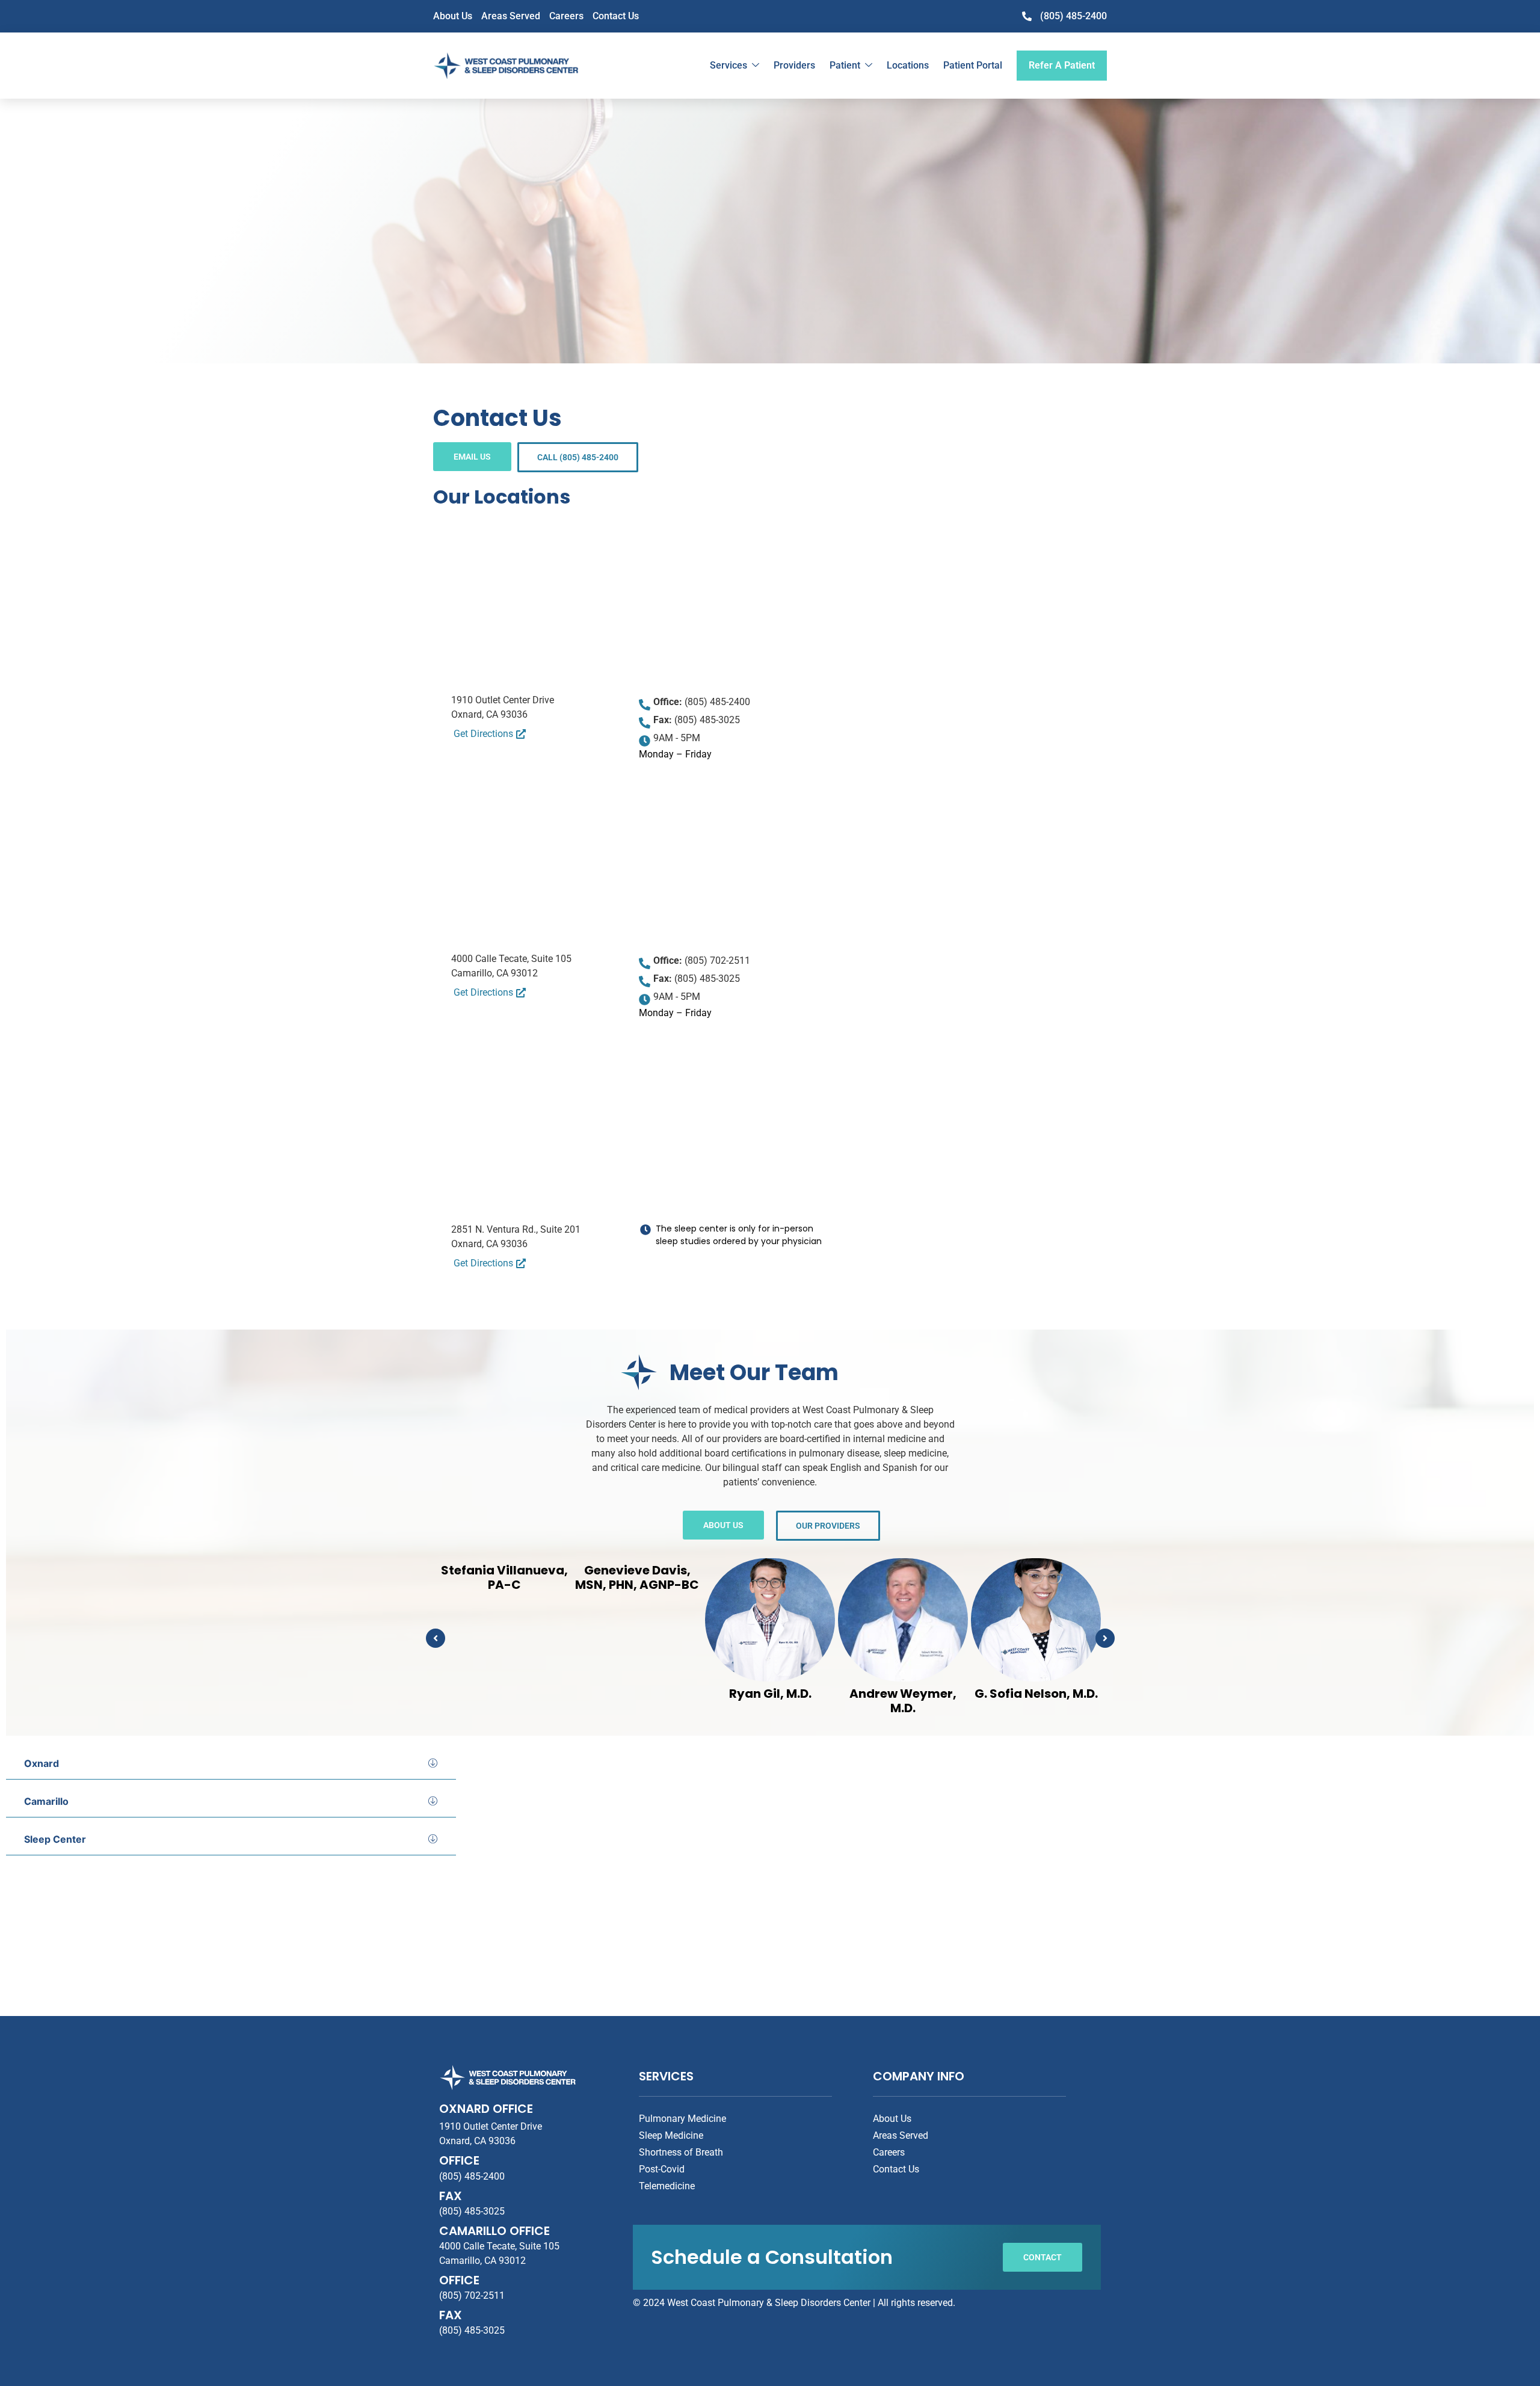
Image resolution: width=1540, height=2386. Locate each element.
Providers (794, 65)
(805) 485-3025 (472, 2211)
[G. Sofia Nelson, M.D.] (1036, 1620)
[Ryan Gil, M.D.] (770, 1620)
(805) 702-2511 (472, 2295)
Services (728, 65)
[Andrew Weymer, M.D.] (903, 1620)
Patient (845, 65)
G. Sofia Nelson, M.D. (1036, 1694)
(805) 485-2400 (472, 2176)
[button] (436, 1638)
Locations (908, 65)
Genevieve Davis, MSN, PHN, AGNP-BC (637, 1577)
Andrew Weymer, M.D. (903, 1701)
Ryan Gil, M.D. (770, 1694)
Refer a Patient (1062, 65)
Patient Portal (973, 65)
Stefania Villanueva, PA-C (504, 1577)
